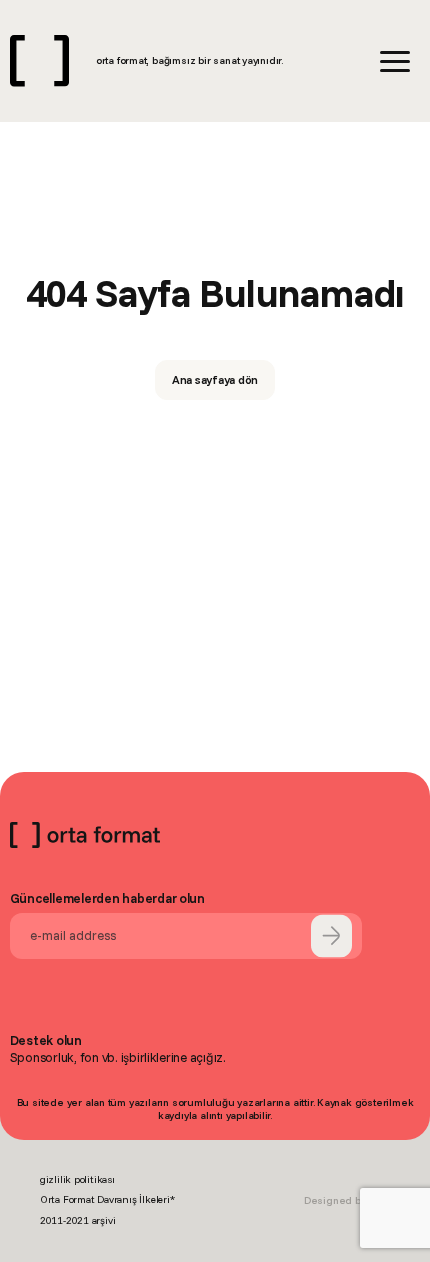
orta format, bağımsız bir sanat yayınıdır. (189, 60)
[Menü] (395, 61)
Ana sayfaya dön (215, 379)
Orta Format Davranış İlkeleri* (107, 1199)
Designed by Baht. (347, 1200)
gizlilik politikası (77, 1179)
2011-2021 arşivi (78, 1220)
